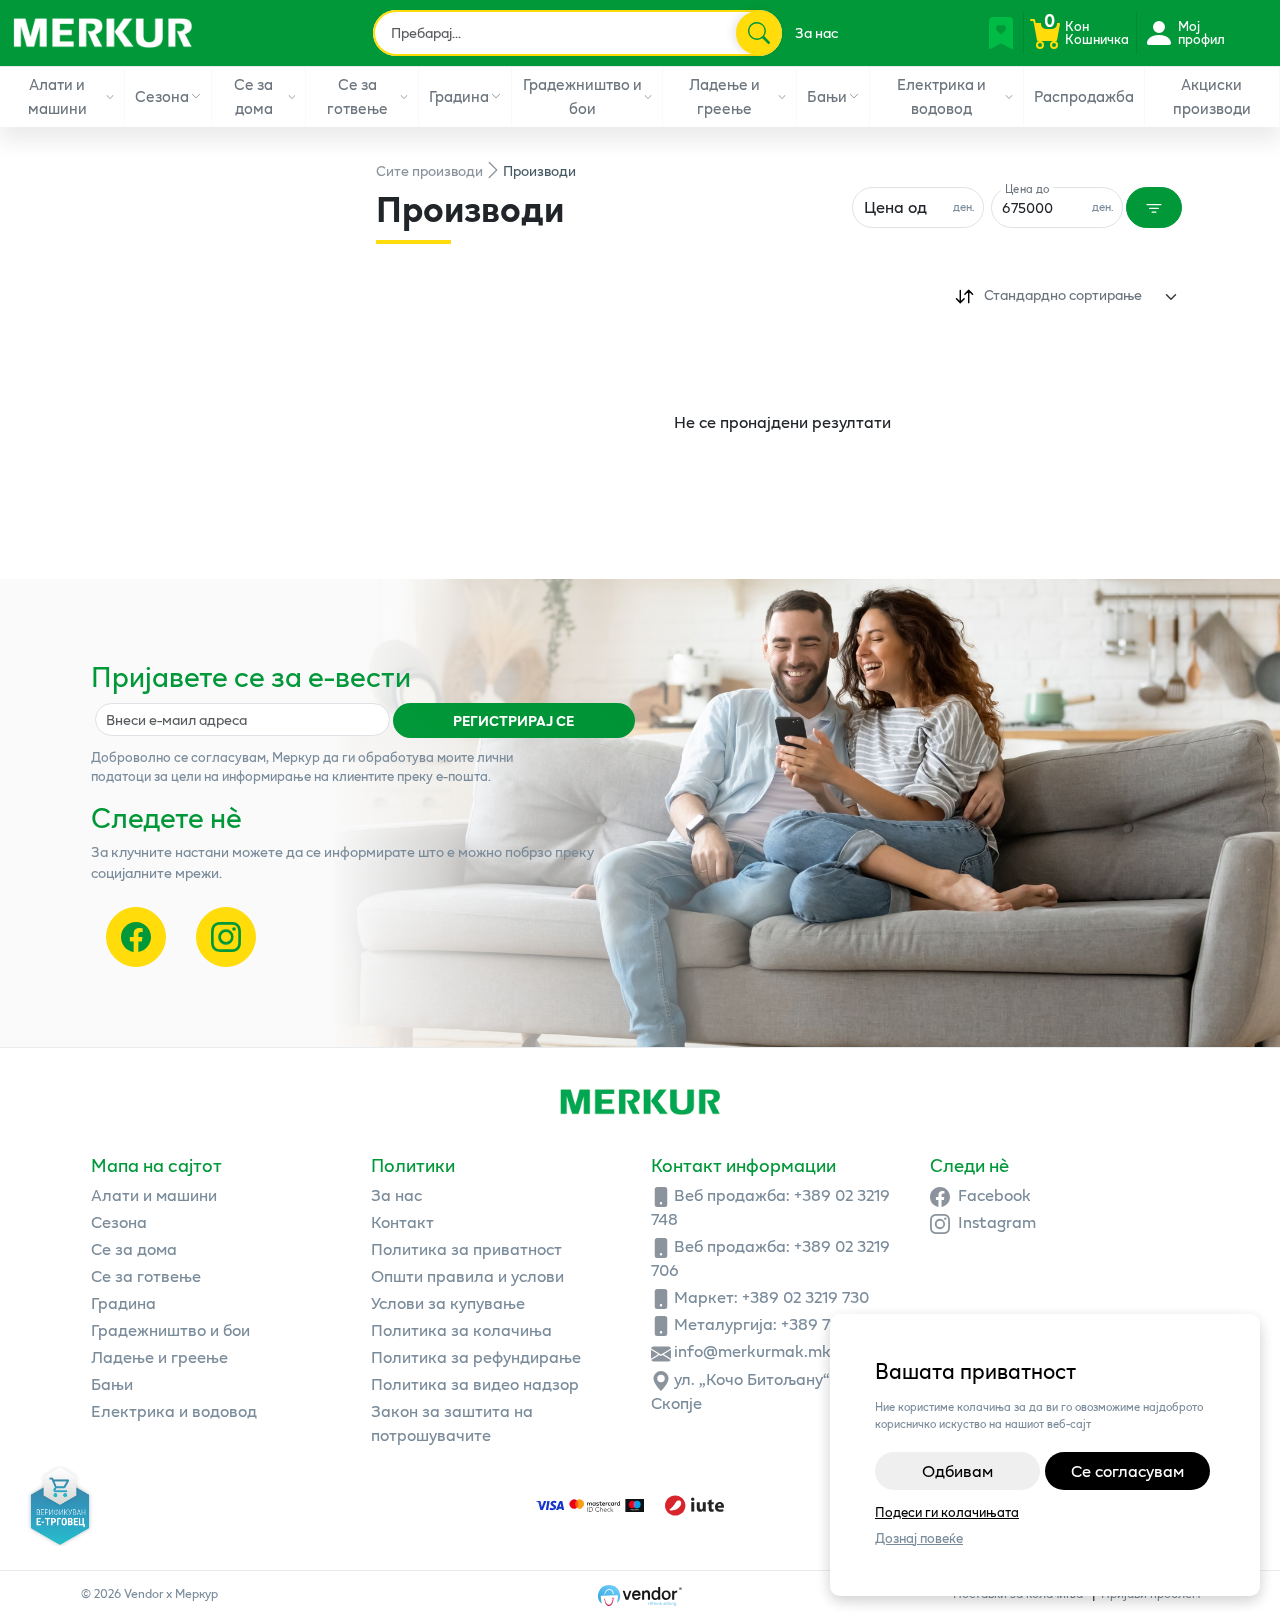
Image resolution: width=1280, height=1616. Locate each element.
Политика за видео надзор (475, 1383)
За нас (816, 32)
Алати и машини (57, 95)
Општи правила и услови (467, 1275)
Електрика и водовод (941, 95)
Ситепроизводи (429, 170)
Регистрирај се (513, 720)
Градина (459, 96)
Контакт (402, 1221)
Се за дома (253, 95)
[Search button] (758, 33)
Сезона (162, 96)
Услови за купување (448, 1302)
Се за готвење (357, 95)
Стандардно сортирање (1063, 294)
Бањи (827, 96)
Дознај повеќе (919, 1538)
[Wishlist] (1001, 33)
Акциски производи (1212, 95)
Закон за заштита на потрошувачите (452, 1422)
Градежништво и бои (582, 95)
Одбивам (957, 1470)
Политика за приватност (466, 1248)
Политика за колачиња (461, 1329)
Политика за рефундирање (476, 1356)
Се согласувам (1127, 1470)
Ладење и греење (724, 95)
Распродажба (1084, 96)
